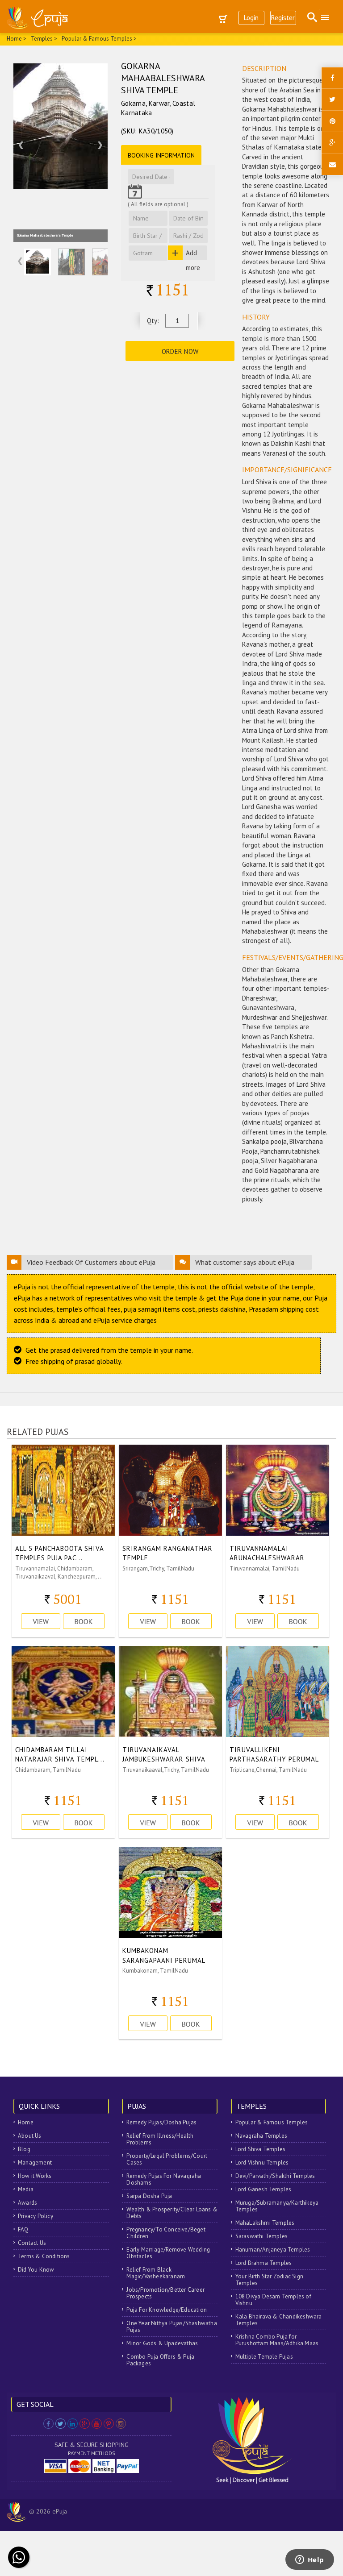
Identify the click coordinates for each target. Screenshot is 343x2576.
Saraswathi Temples (262, 2236)
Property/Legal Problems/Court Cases (167, 2159)
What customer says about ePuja (245, 1262)
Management (35, 2163)
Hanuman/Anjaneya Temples (273, 2250)
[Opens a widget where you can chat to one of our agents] (310, 2560)
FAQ (23, 2229)
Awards (27, 2203)
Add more (193, 254)
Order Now (180, 351)
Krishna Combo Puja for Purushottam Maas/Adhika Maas (277, 2340)
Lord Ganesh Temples (264, 2189)
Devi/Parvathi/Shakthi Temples (275, 2176)
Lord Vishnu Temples (262, 2163)
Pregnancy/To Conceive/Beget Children (166, 2233)
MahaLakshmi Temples (265, 2223)
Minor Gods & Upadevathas (162, 2343)
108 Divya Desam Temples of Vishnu (273, 2300)
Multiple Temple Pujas (264, 2357)
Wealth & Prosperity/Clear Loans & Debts (172, 2213)
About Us (30, 2136)
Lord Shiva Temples (261, 2149)
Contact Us (32, 2243)
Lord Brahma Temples (264, 2263)
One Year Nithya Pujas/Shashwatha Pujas (171, 2327)
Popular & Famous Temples (272, 2122)
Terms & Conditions (44, 2256)
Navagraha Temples (261, 2136)
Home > (17, 39)
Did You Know (36, 2270)
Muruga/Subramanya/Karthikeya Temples (277, 2206)
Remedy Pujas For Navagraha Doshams (164, 2179)
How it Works (35, 2176)
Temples (42, 39)
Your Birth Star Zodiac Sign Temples (269, 2280)
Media (26, 2189)
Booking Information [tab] (161, 155)
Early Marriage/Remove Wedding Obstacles (168, 2253)
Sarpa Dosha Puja (149, 2196)
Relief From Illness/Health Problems (160, 2139)
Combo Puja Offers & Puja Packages (160, 2360)
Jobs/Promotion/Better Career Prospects (165, 2293)
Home (26, 2122)
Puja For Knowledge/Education (167, 2310)
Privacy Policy (36, 2216)
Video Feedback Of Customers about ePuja (91, 1262)
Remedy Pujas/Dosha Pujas (161, 2122)
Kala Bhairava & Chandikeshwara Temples (279, 2320)
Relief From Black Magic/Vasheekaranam (156, 2273)
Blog (24, 2149)
